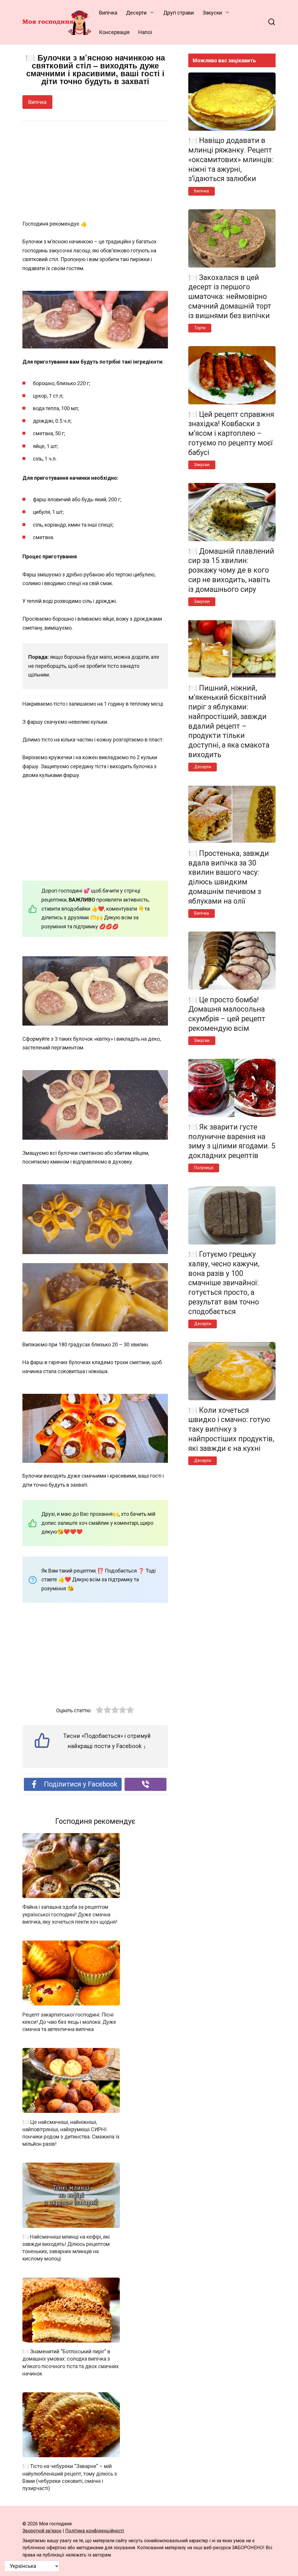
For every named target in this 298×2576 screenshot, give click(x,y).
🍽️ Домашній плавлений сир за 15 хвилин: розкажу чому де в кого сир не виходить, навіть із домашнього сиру (231, 570)
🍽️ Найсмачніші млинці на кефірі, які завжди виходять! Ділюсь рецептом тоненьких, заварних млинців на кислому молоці (66, 2248)
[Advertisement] (95, 171)
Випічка (108, 13)
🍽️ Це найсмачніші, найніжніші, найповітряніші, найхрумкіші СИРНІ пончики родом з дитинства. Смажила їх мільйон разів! (71, 2133)
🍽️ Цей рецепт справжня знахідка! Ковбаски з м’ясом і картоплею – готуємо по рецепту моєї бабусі (231, 433)
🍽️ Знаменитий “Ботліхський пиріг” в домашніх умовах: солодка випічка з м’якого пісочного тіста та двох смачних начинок (71, 2362)
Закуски (212, 13)
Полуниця (204, 1168)
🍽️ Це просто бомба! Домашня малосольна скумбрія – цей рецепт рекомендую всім (227, 1014)
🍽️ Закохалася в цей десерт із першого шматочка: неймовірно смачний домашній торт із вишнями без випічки (230, 296)
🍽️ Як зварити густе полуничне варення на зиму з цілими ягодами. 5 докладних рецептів (232, 1141)
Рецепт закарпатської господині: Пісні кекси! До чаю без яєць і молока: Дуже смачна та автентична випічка (69, 2022)
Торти (200, 328)
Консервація (114, 32)
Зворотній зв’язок (42, 2531)
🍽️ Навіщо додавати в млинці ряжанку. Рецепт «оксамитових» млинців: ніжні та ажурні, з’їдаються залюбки (231, 160)
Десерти (136, 13)
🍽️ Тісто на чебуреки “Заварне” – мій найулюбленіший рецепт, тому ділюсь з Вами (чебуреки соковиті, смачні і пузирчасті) (70, 2477)
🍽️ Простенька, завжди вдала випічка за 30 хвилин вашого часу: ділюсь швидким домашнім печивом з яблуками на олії (229, 877)
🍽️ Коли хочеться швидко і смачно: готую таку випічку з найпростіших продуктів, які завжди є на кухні (231, 1429)
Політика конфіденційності (95, 2531)
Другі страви (179, 13)
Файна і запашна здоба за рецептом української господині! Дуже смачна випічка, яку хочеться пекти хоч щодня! (70, 1914)
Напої (145, 32)
